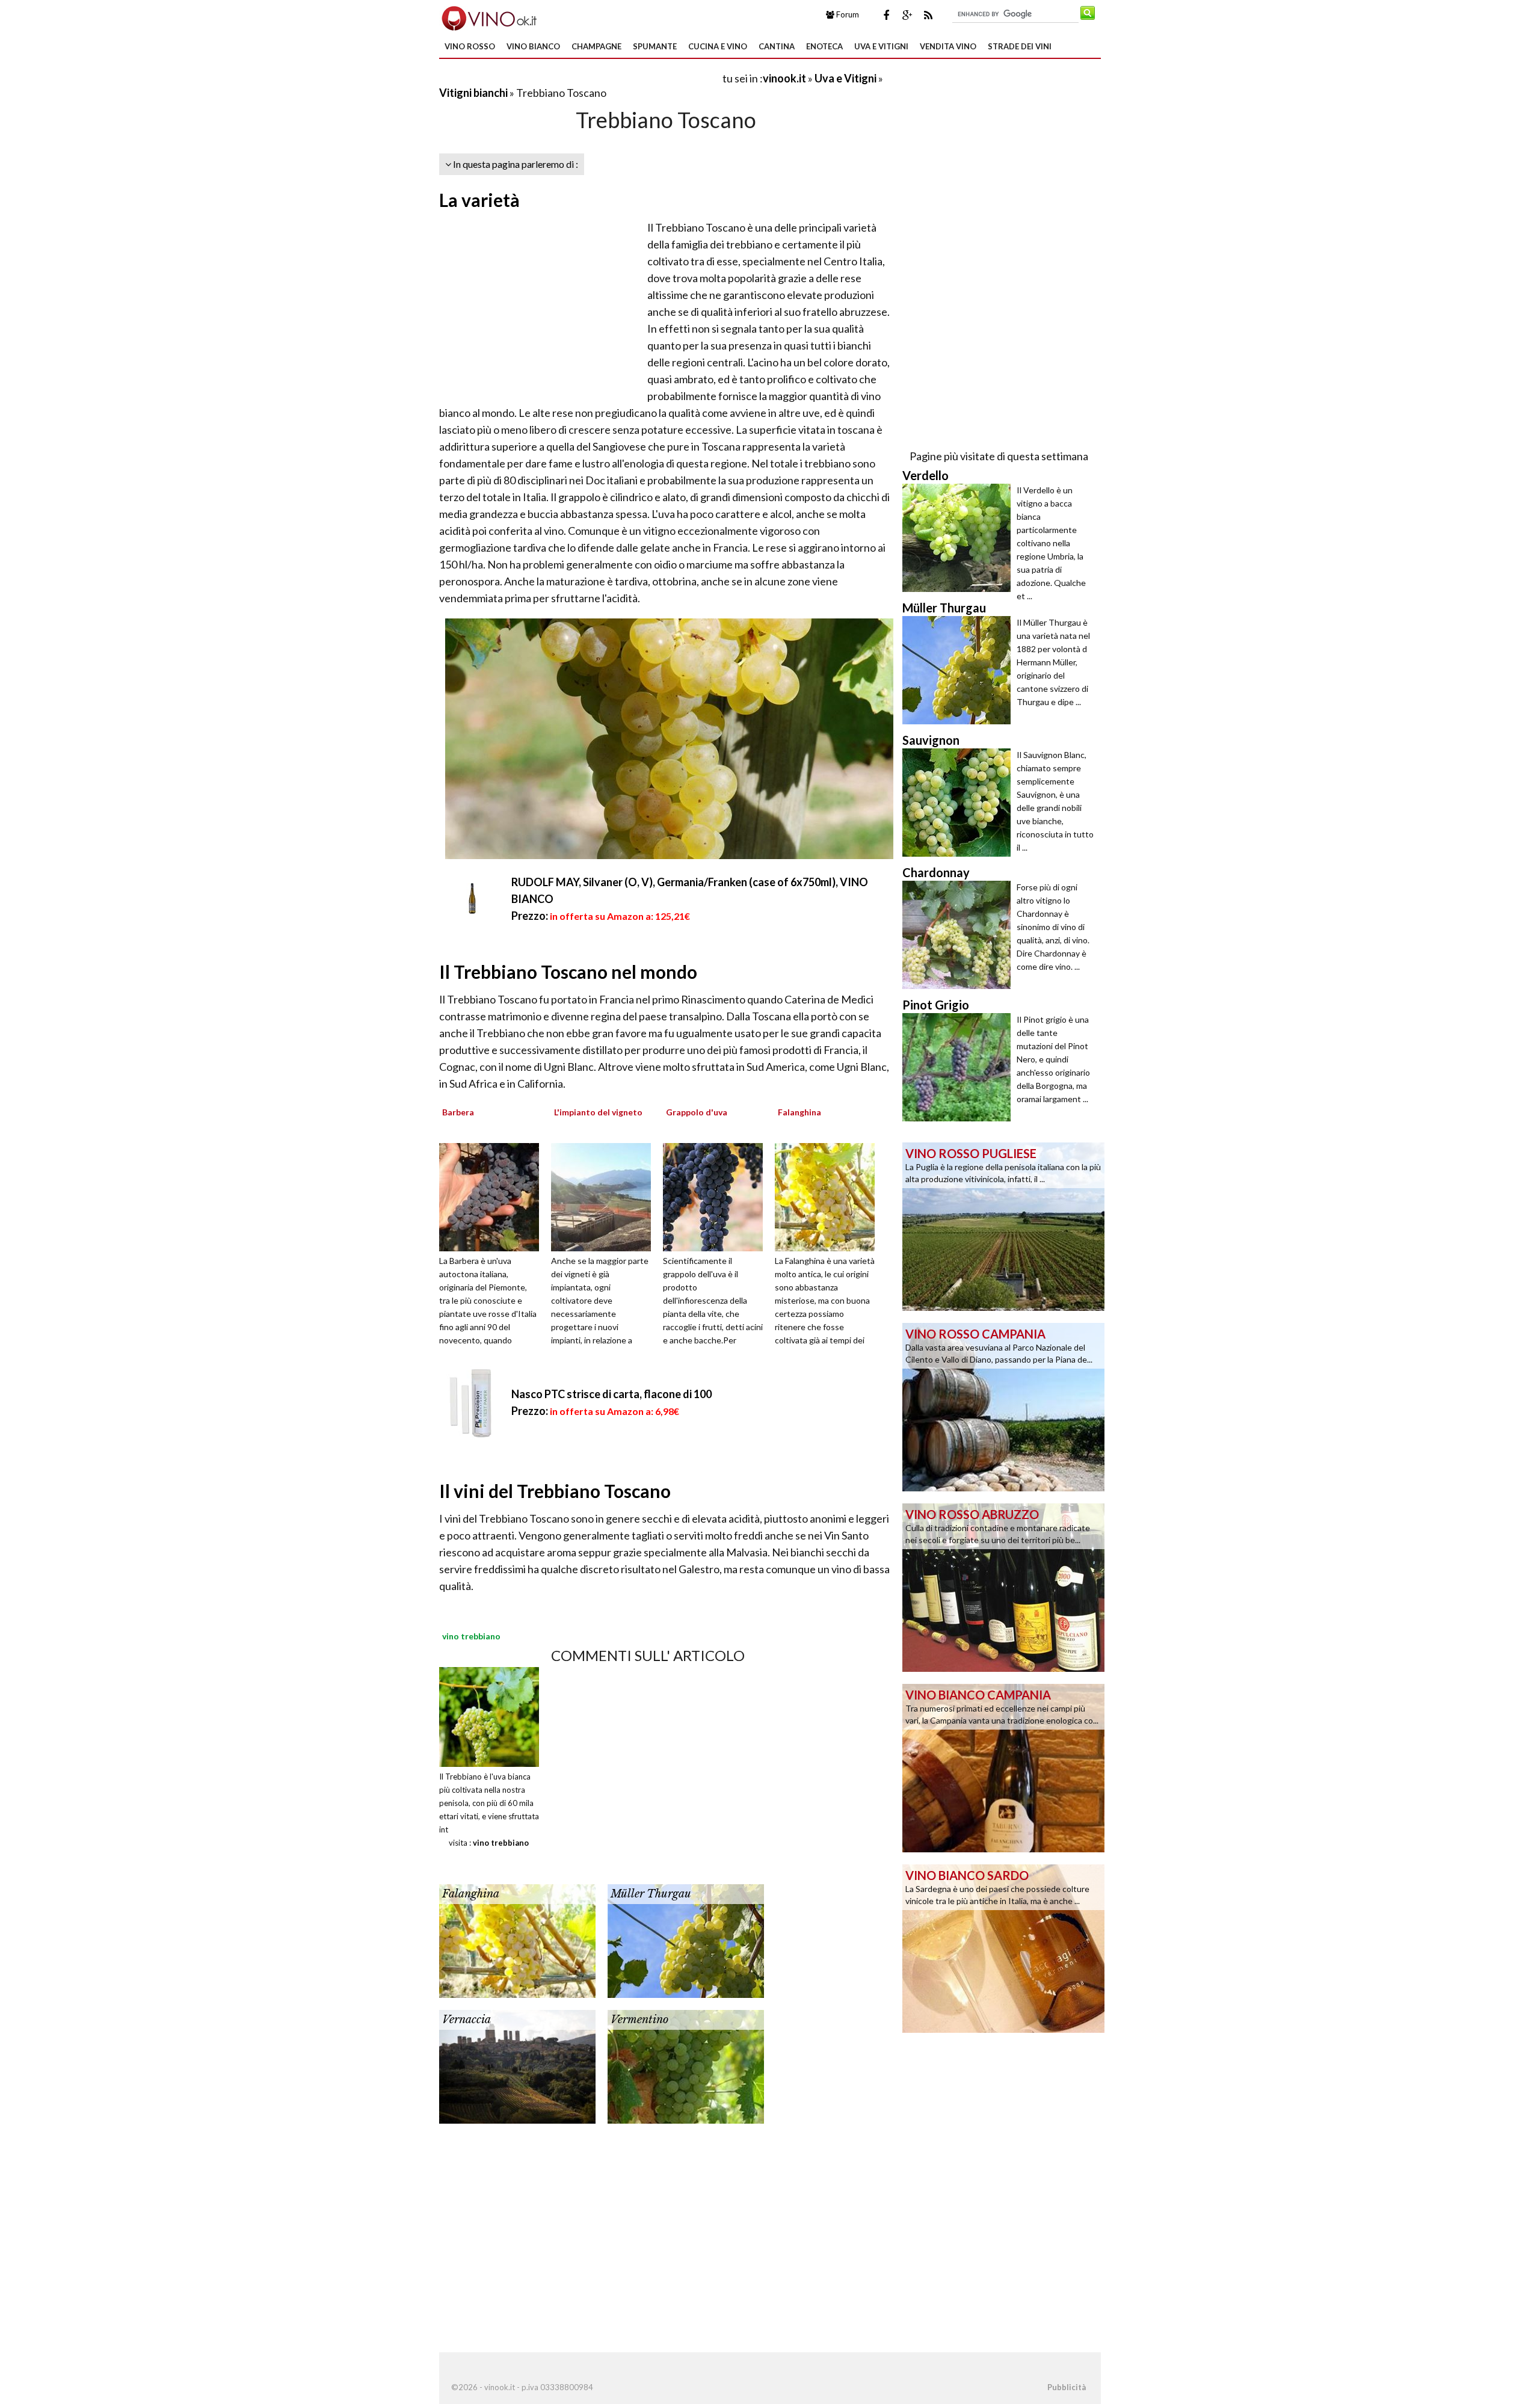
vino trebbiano (501, 1843)
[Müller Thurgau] (686, 1940)
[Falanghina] (829, 1196)
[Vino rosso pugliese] (1003, 1225)
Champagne (596, 46)
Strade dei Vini (1020, 46)
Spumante (655, 46)
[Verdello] (959, 538)
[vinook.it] (488, 17)
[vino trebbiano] (489, 1715)
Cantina (777, 46)
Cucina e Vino (718, 46)
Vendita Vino (948, 46)
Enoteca (824, 46)
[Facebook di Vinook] (886, 15)
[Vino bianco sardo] (1003, 1947)
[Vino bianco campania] (1003, 1767)
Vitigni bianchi (473, 93)
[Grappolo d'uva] (717, 1196)
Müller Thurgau (651, 1894)
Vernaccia (467, 2020)
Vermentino (639, 2020)
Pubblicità (1067, 2387)
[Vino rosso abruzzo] (1003, 1586)
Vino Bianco (533, 46)
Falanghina (471, 1894)
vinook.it (784, 78)
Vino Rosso (470, 46)
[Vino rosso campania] (1003, 1406)
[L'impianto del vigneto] (605, 1196)
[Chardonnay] (959, 935)
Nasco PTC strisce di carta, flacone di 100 (611, 1394)
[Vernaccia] (517, 2065)
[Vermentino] (686, 2065)
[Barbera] (493, 1196)
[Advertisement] (580, 78)
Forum (847, 14)
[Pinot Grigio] (959, 1067)
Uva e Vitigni (881, 46)
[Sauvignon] (959, 803)
